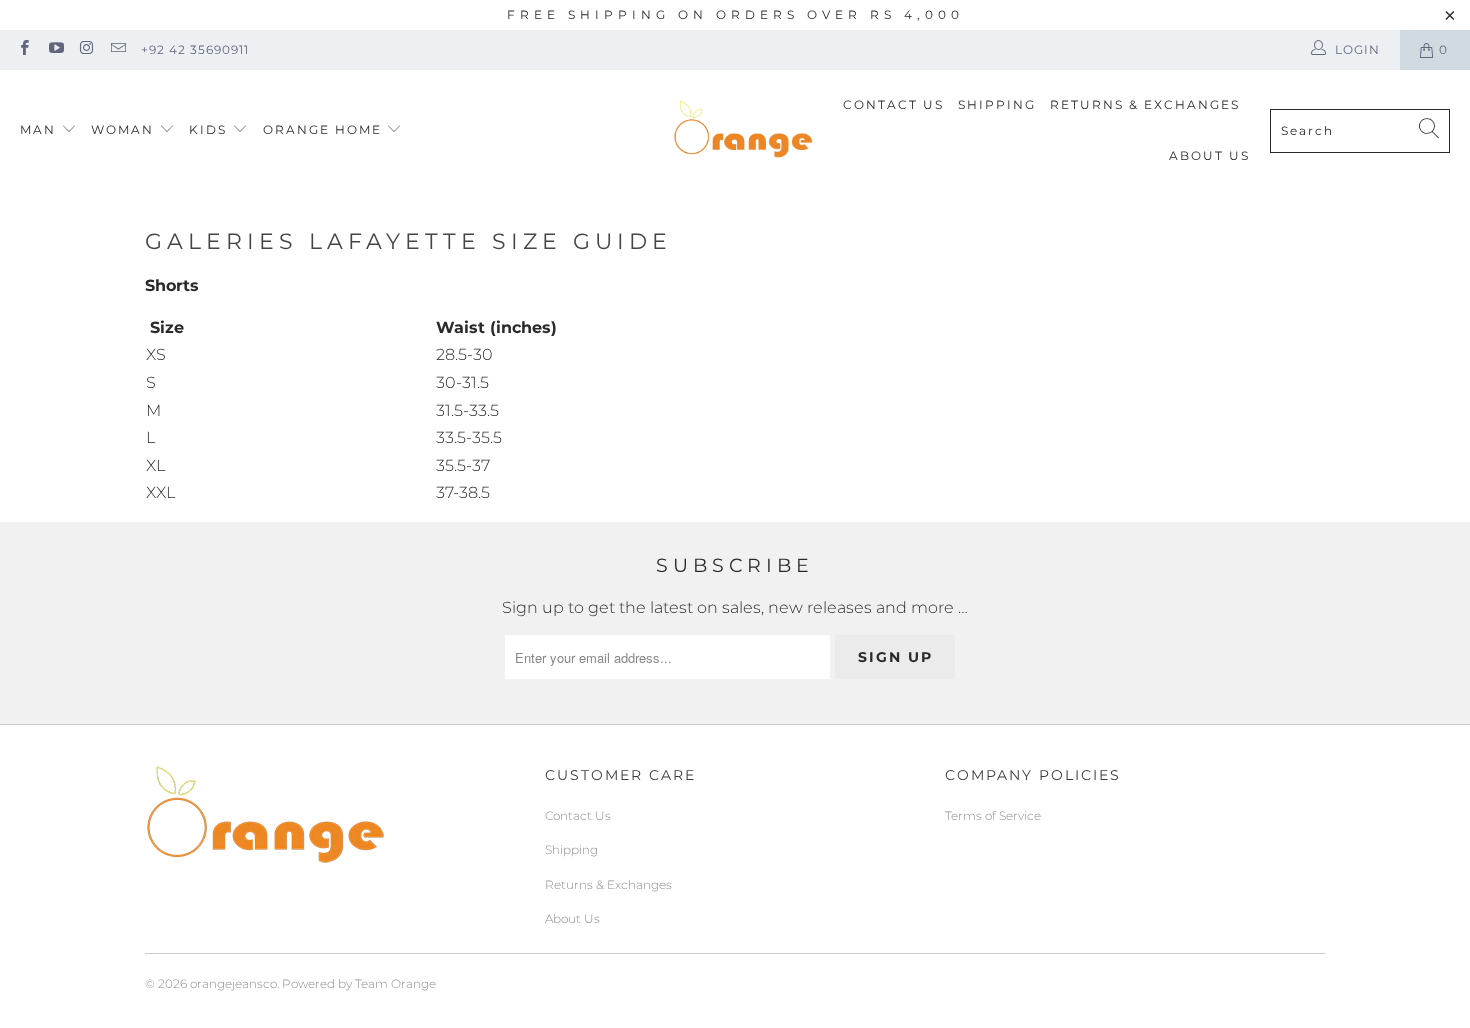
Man (38, 129)
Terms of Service (993, 815)
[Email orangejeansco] (117, 49)
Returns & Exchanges (1145, 104)
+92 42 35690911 (195, 49)
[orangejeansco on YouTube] (54, 49)
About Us (1209, 155)
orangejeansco (233, 983)
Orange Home (322, 129)
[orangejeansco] (743, 130)
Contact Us (893, 104)
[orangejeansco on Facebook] (23, 49)
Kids (210, 129)
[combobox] (1360, 131)
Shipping (997, 104)
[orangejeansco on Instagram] (86, 49)
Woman (125, 129)
